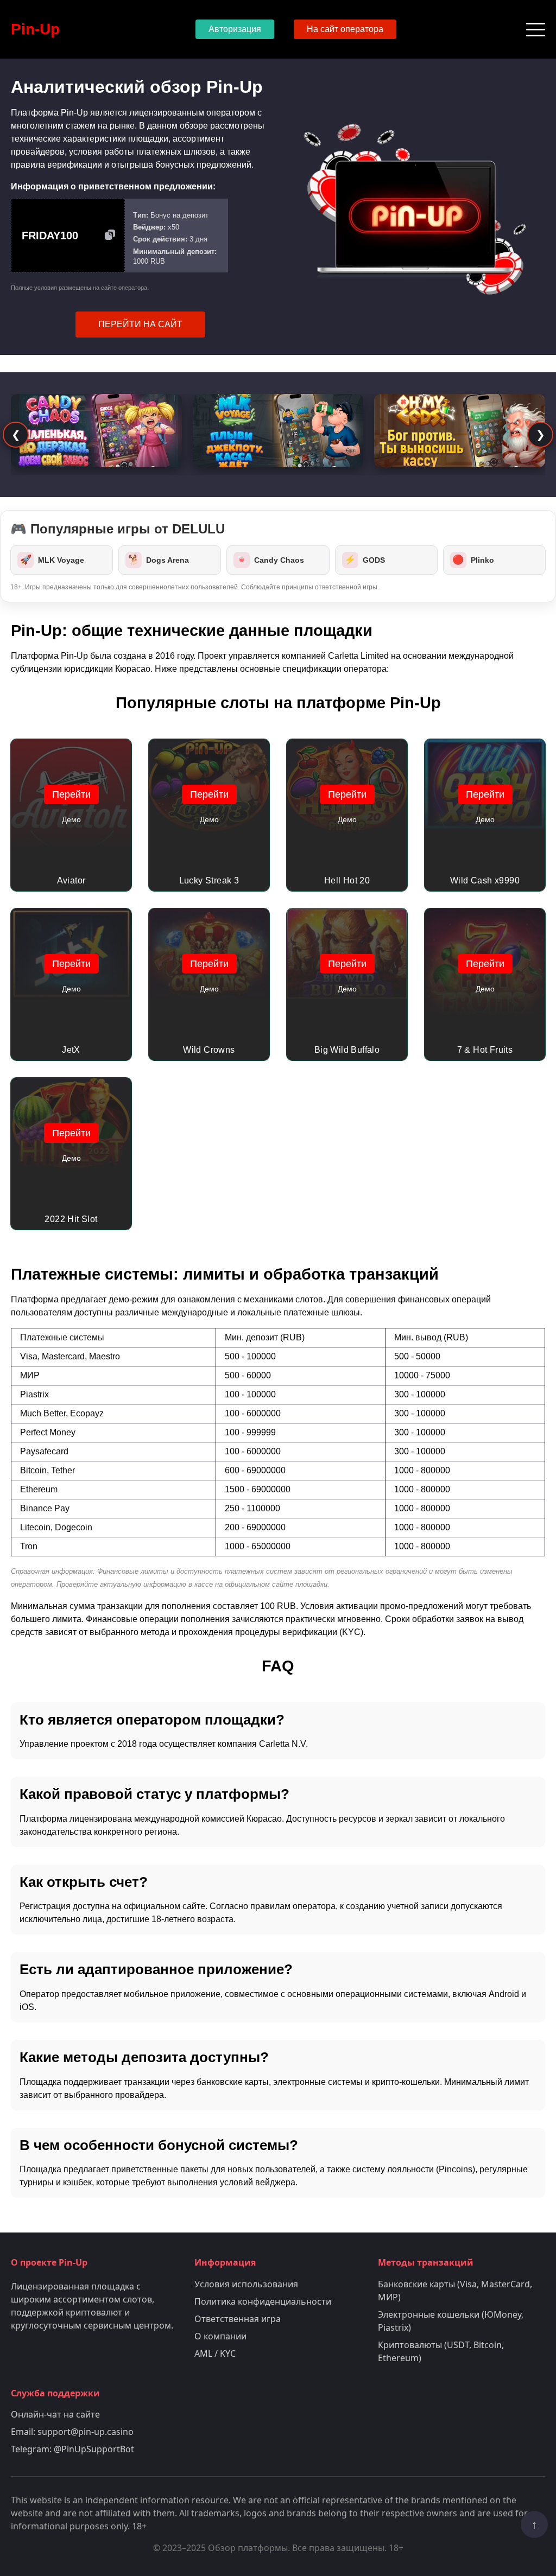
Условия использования (246, 2284)
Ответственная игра (238, 2319)
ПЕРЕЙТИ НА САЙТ (140, 324)
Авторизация (235, 29)
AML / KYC (215, 2354)
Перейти (71, 794)
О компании (220, 2336)
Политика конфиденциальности (263, 2301)
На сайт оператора (345, 29)
